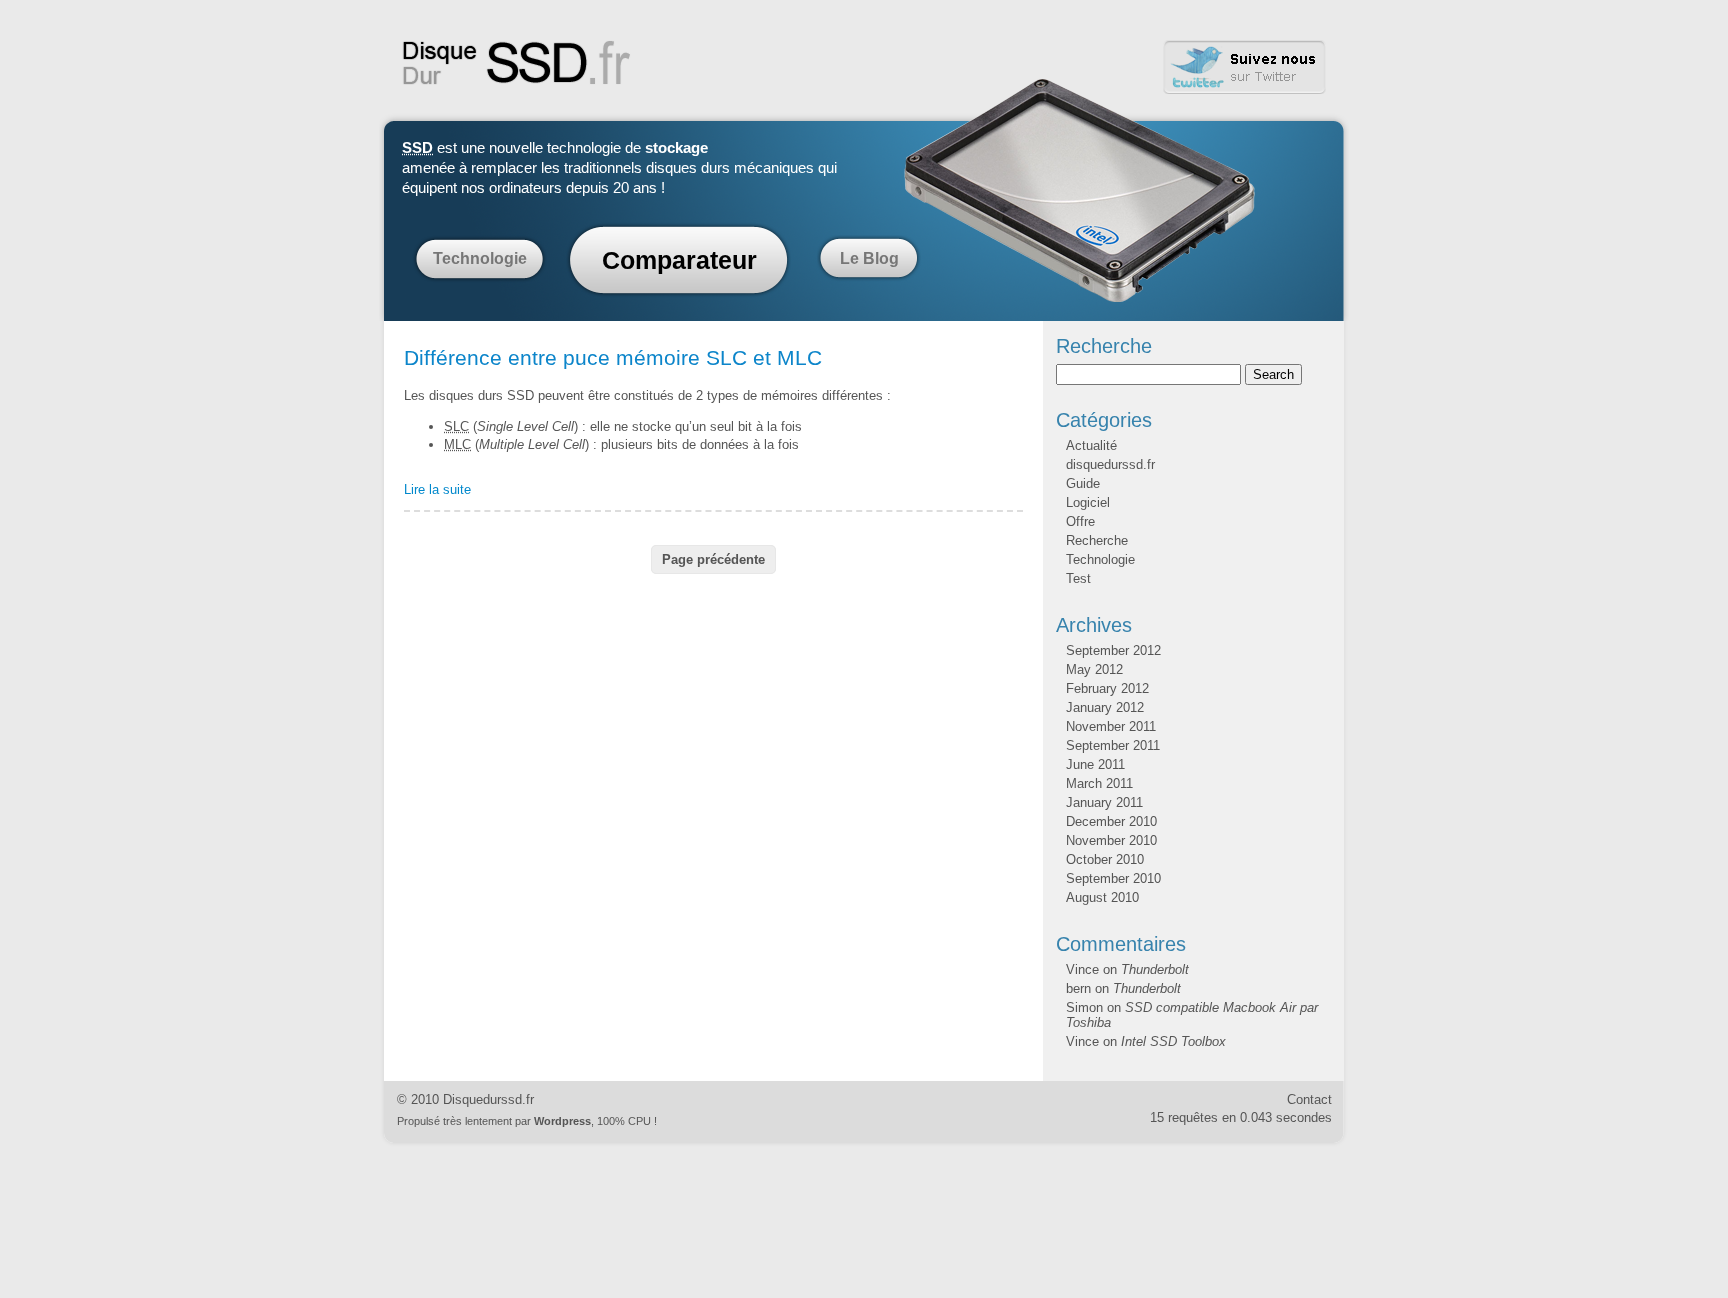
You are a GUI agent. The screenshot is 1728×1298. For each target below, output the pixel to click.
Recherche (1097, 540)
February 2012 (1107, 688)
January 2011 (1104, 802)
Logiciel (1088, 502)
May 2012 (1094, 669)
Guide (1083, 483)
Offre (1080, 521)
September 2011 (1113, 745)
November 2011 (1111, 726)
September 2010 (1113, 878)
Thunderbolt (1155, 969)
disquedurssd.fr (1110, 464)
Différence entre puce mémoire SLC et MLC (613, 358)
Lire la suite (437, 489)
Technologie (480, 258)
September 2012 (1113, 650)
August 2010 (1102, 897)
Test (1078, 578)
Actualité (1091, 445)
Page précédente (713, 559)
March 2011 (1099, 783)
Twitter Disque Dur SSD (1245, 67)
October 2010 (1105, 859)
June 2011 (1095, 764)
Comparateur (679, 260)
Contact (1309, 1099)
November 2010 (1111, 840)
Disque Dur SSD (517, 63)
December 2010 (1111, 821)
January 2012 (1105, 707)
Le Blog (869, 258)
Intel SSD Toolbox (1173, 1041)
